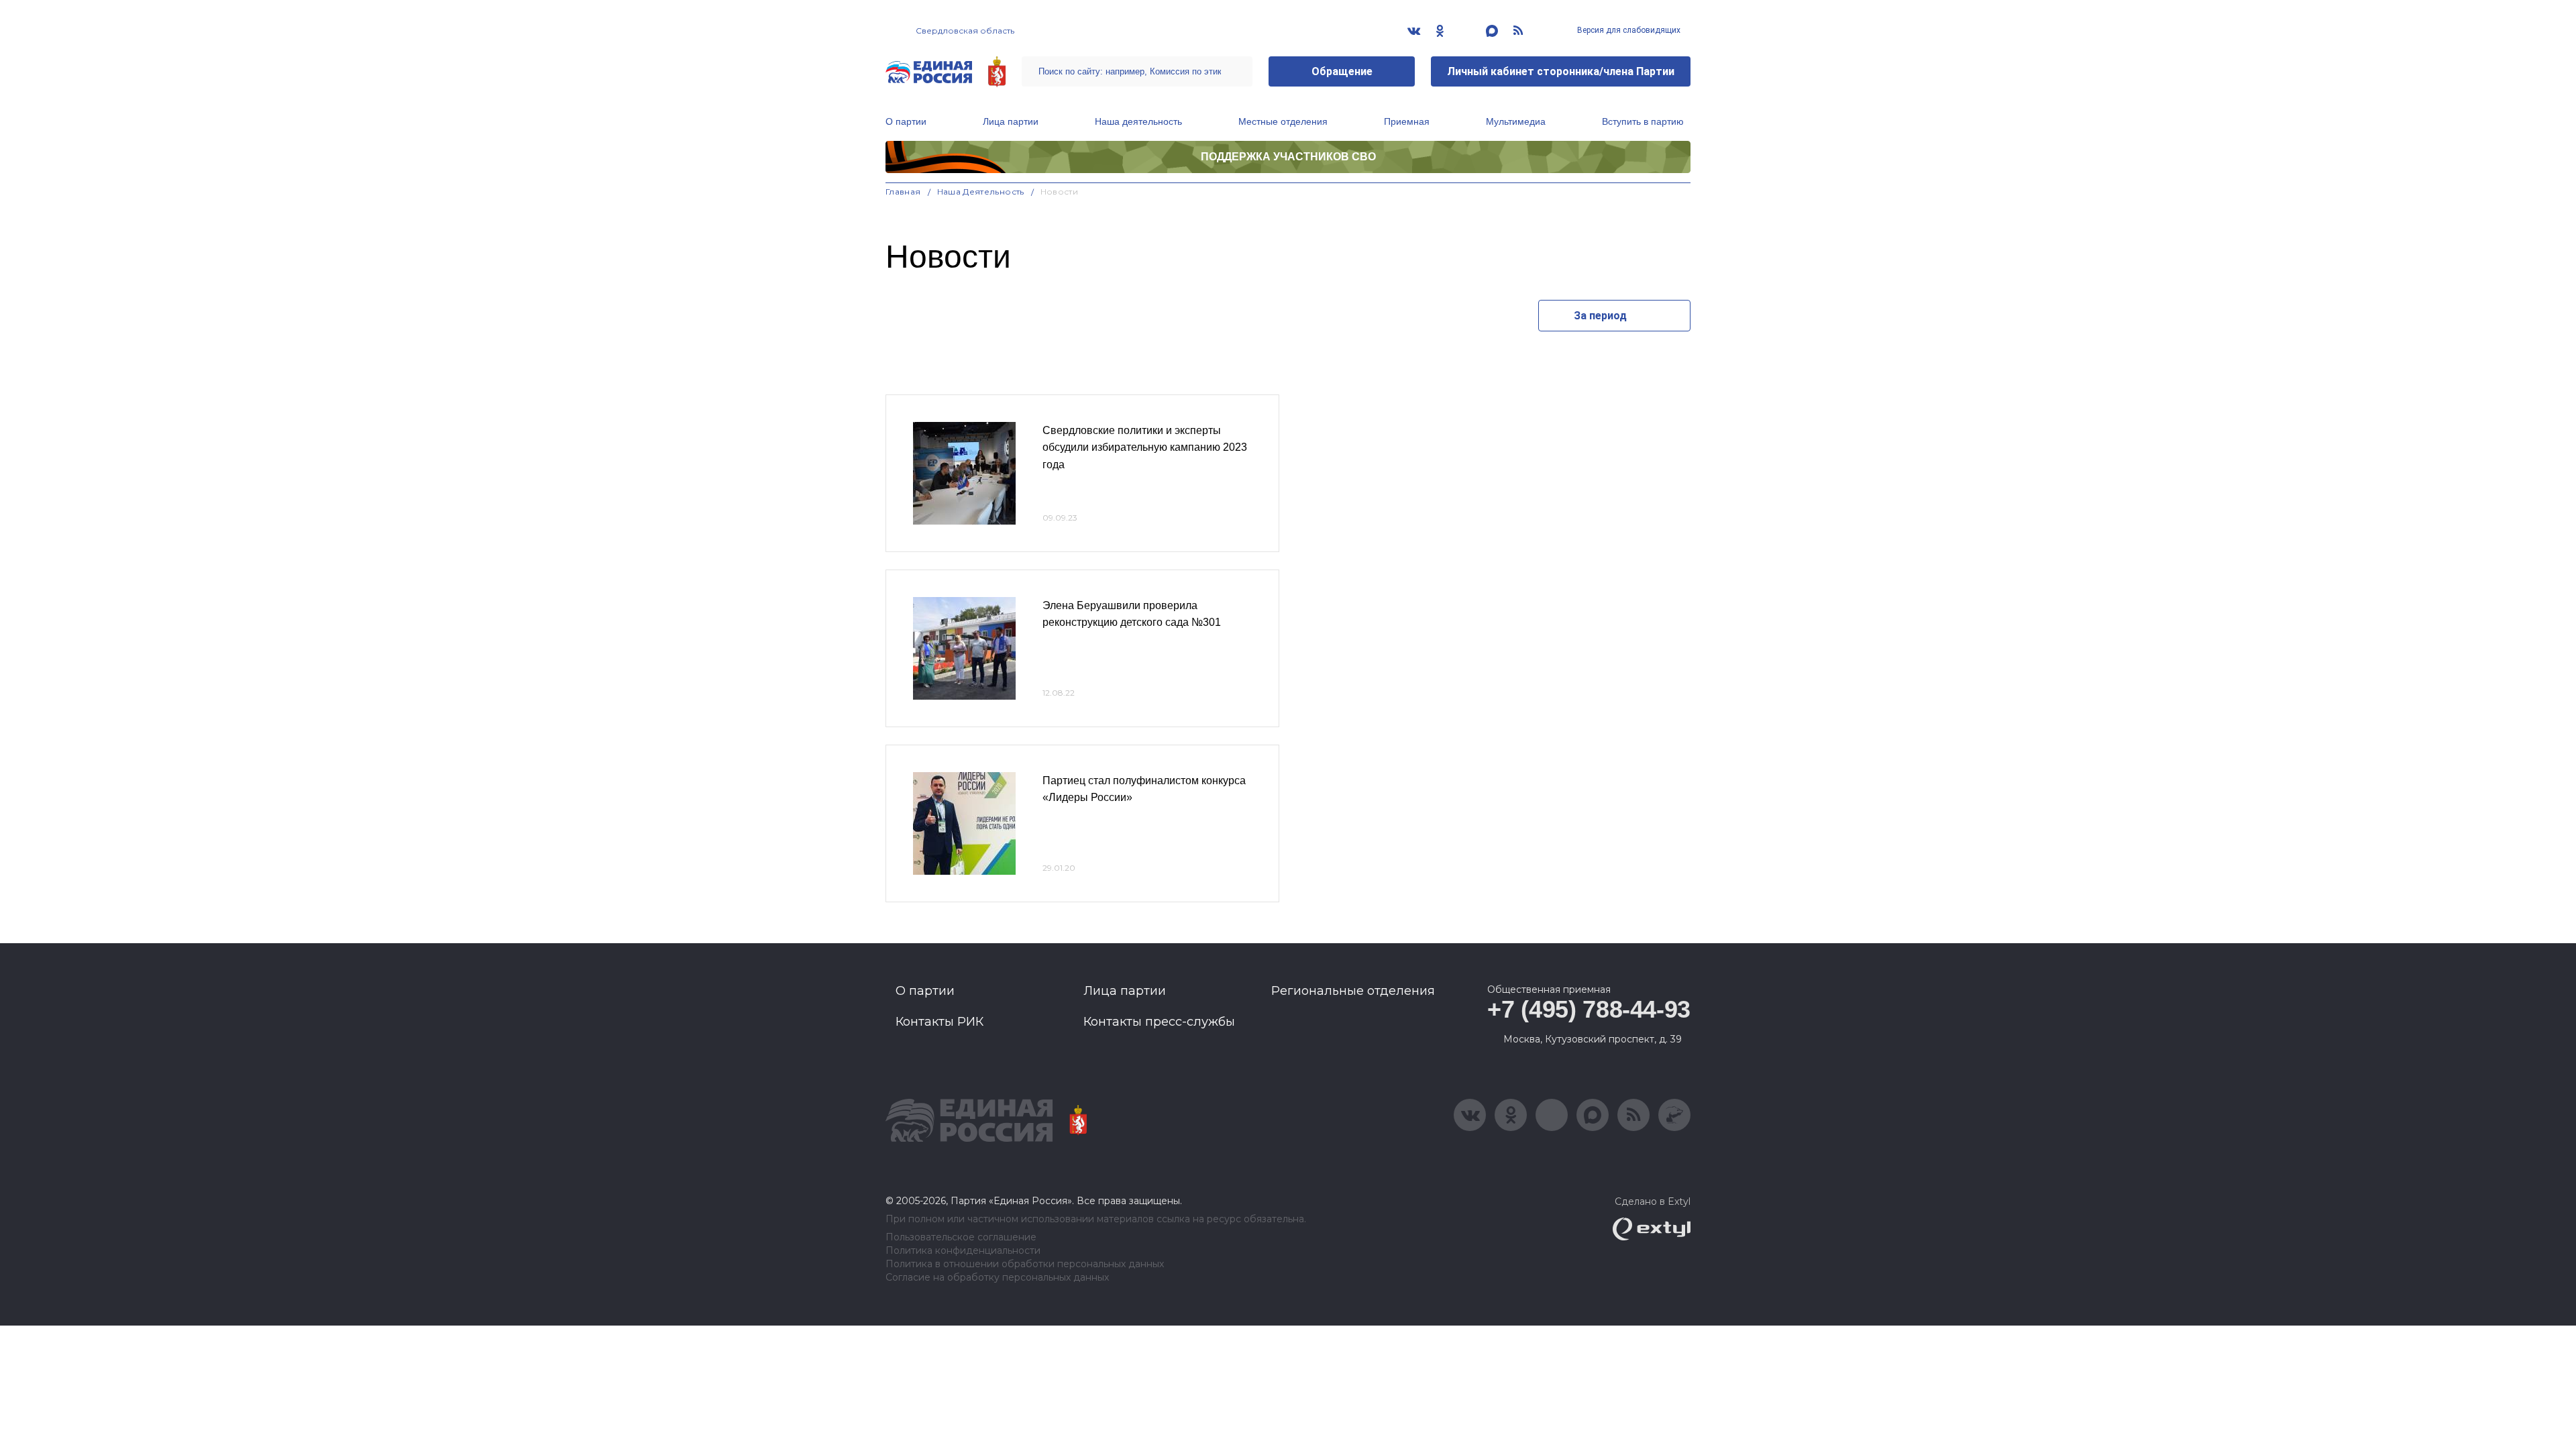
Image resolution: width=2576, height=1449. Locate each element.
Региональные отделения (1353, 991)
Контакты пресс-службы (1159, 1022)
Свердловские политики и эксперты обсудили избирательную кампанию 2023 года (1145, 447)
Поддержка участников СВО (1288, 157)
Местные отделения (1283, 121)
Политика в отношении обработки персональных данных (1025, 1264)
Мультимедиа (1516, 121)
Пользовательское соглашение (961, 1237)
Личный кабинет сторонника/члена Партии (1561, 71)
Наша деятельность (1138, 121)
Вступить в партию (1643, 121)
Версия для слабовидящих (1628, 30)
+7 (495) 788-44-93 (1589, 1009)
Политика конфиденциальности (963, 1251)
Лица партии (1011, 121)
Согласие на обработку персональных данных (997, 1278)
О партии (906, 121)
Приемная (1407, 121)
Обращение (1342, 71)
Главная (903, 192)
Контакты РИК (940, 1022)
